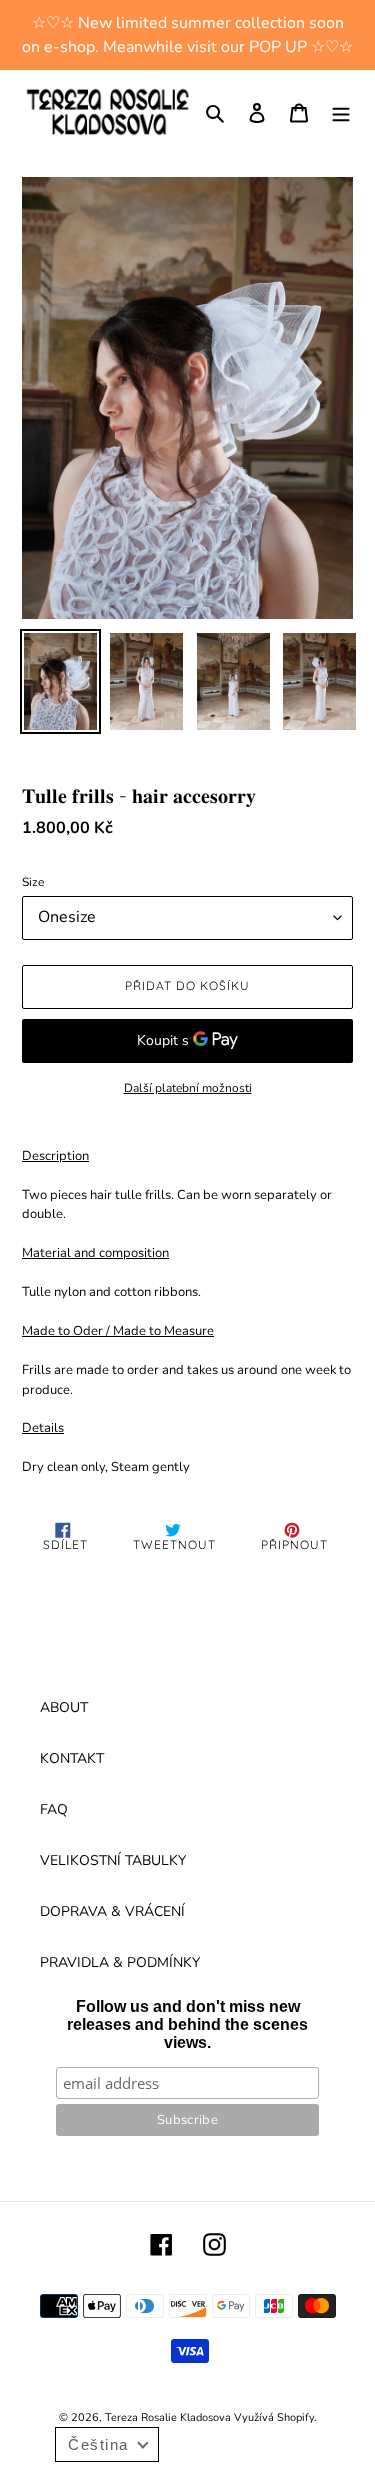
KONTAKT (72, 1758)
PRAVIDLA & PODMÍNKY (120, 1962)
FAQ (54, 1809)
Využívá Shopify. (275, 2417)
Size (33, 882)
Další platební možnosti (188, 1088)
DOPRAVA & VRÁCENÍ (112, 1911)
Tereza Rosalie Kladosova (169, 2417)
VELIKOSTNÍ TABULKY (113, 1860)
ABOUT (64, 1707)
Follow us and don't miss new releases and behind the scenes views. (187, 2024)
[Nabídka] (341, 112)
